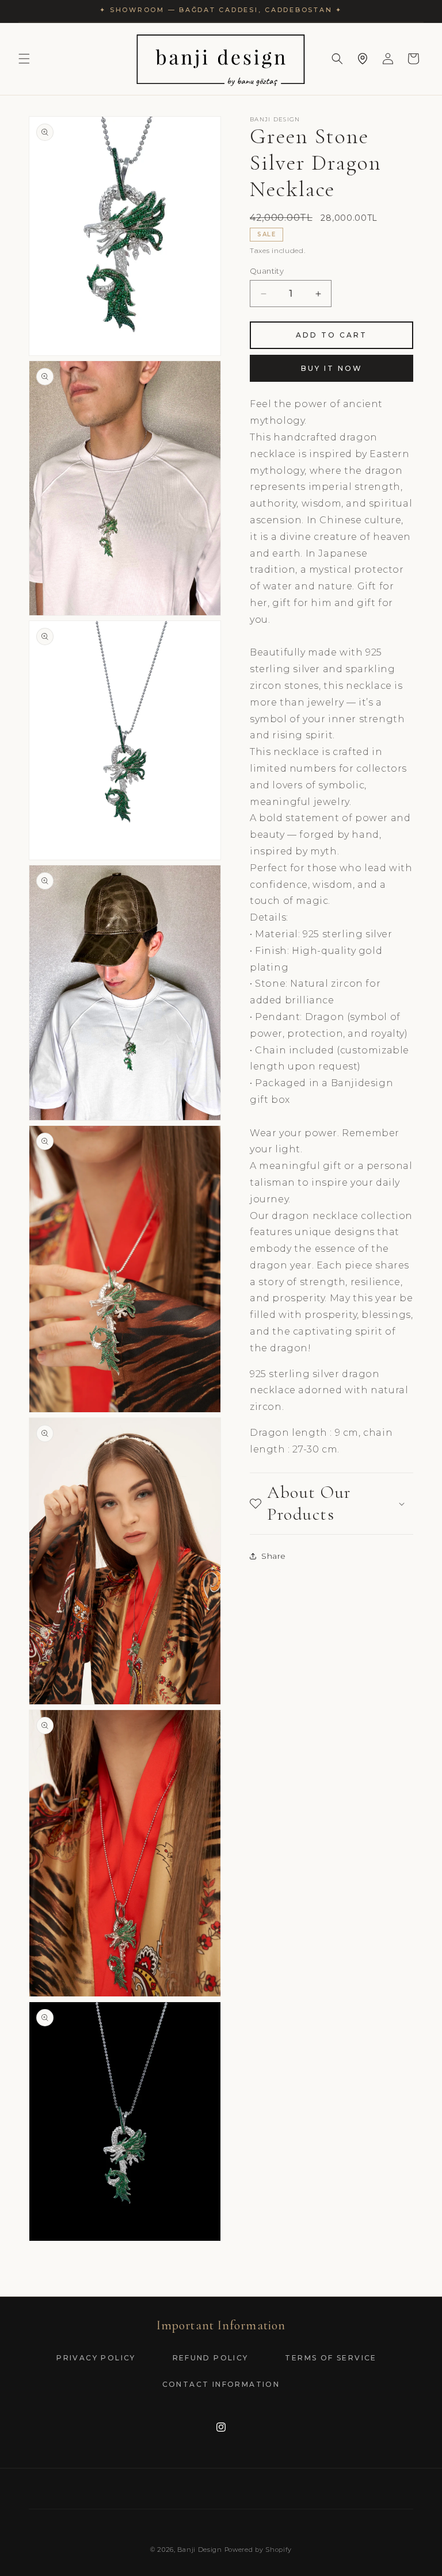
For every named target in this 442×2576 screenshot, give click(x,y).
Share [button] (274, 1556)
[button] (24, 59)
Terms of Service (331, 2358)
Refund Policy (211, 2358)
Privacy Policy (96, 2358)
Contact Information (221, 2384)
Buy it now (332, 368)
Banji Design (199, 2550)
